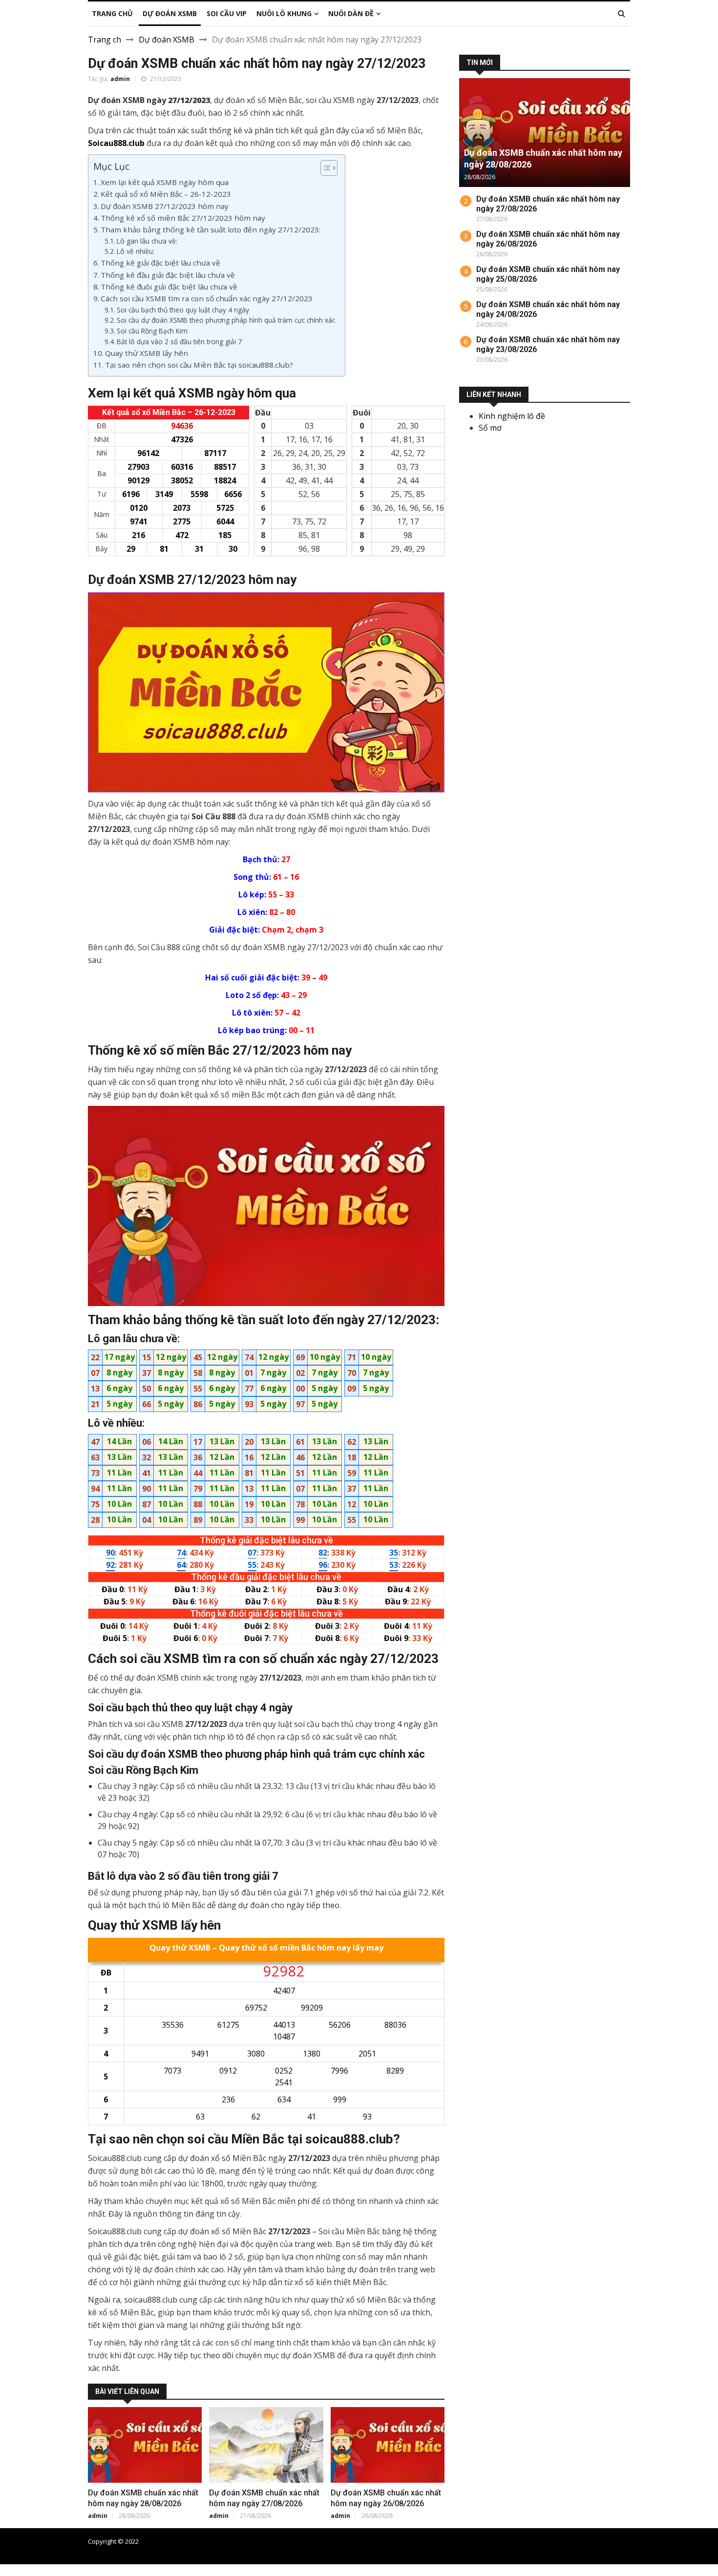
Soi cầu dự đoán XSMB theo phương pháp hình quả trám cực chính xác (226, 320)
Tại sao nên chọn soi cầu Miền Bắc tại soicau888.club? (199, 365)
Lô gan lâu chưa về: (147, 241)
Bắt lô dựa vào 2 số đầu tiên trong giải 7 (179, 342)
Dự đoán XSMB (167, 40)
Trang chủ (615, 2541)
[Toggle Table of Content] (324, 168)
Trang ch (105, 40)
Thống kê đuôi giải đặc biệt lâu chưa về (169, 287)
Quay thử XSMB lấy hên (147, 353)
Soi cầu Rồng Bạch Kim (152, 331)
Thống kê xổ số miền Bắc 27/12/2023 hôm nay (183, 218)
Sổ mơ (490, 428)
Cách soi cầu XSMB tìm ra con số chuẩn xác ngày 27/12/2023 (207, 298)
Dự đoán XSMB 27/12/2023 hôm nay (165, 206)
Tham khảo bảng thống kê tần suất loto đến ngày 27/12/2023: (211, 229)
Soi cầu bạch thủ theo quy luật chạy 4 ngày (183, 310)
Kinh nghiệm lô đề (512, 416)
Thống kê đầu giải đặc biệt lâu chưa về (168, 275)
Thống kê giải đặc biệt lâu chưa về (160, 263)
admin (120, 79)
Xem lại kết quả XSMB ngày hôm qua (165, 182)
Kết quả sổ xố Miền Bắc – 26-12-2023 (166, 194)
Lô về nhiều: (136, 251)
